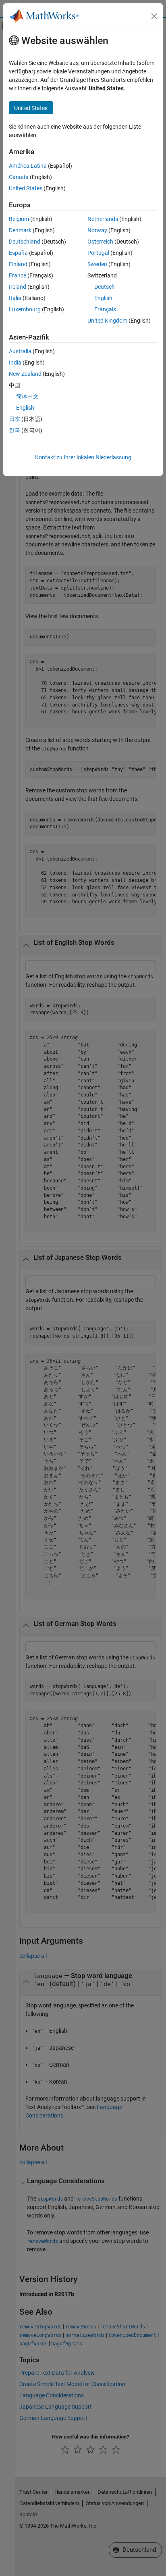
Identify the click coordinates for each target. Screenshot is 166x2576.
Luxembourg (25, 309)
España (18, 253)
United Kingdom (107, 321)
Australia (20, 351)
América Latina (28, 166)
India (15, 363)
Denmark (20, 230)
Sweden (97, 264)
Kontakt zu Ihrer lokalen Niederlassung (83, 457)
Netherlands (103, 219)
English (103, 298)
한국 (15, 430)
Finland (18, 264)
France (18, 275)
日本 (15, 419)
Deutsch (105, 287)
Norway (97, 230)
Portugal (98, 253)
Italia (15, 298)
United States (26, 188)
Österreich (100, 242)
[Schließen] (154, 16)
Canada (19, 177)
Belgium (19, 219)
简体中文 (27, 396)
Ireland (18, 287)
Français (105, 309)
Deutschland (25, 242)
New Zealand (25, 374)
